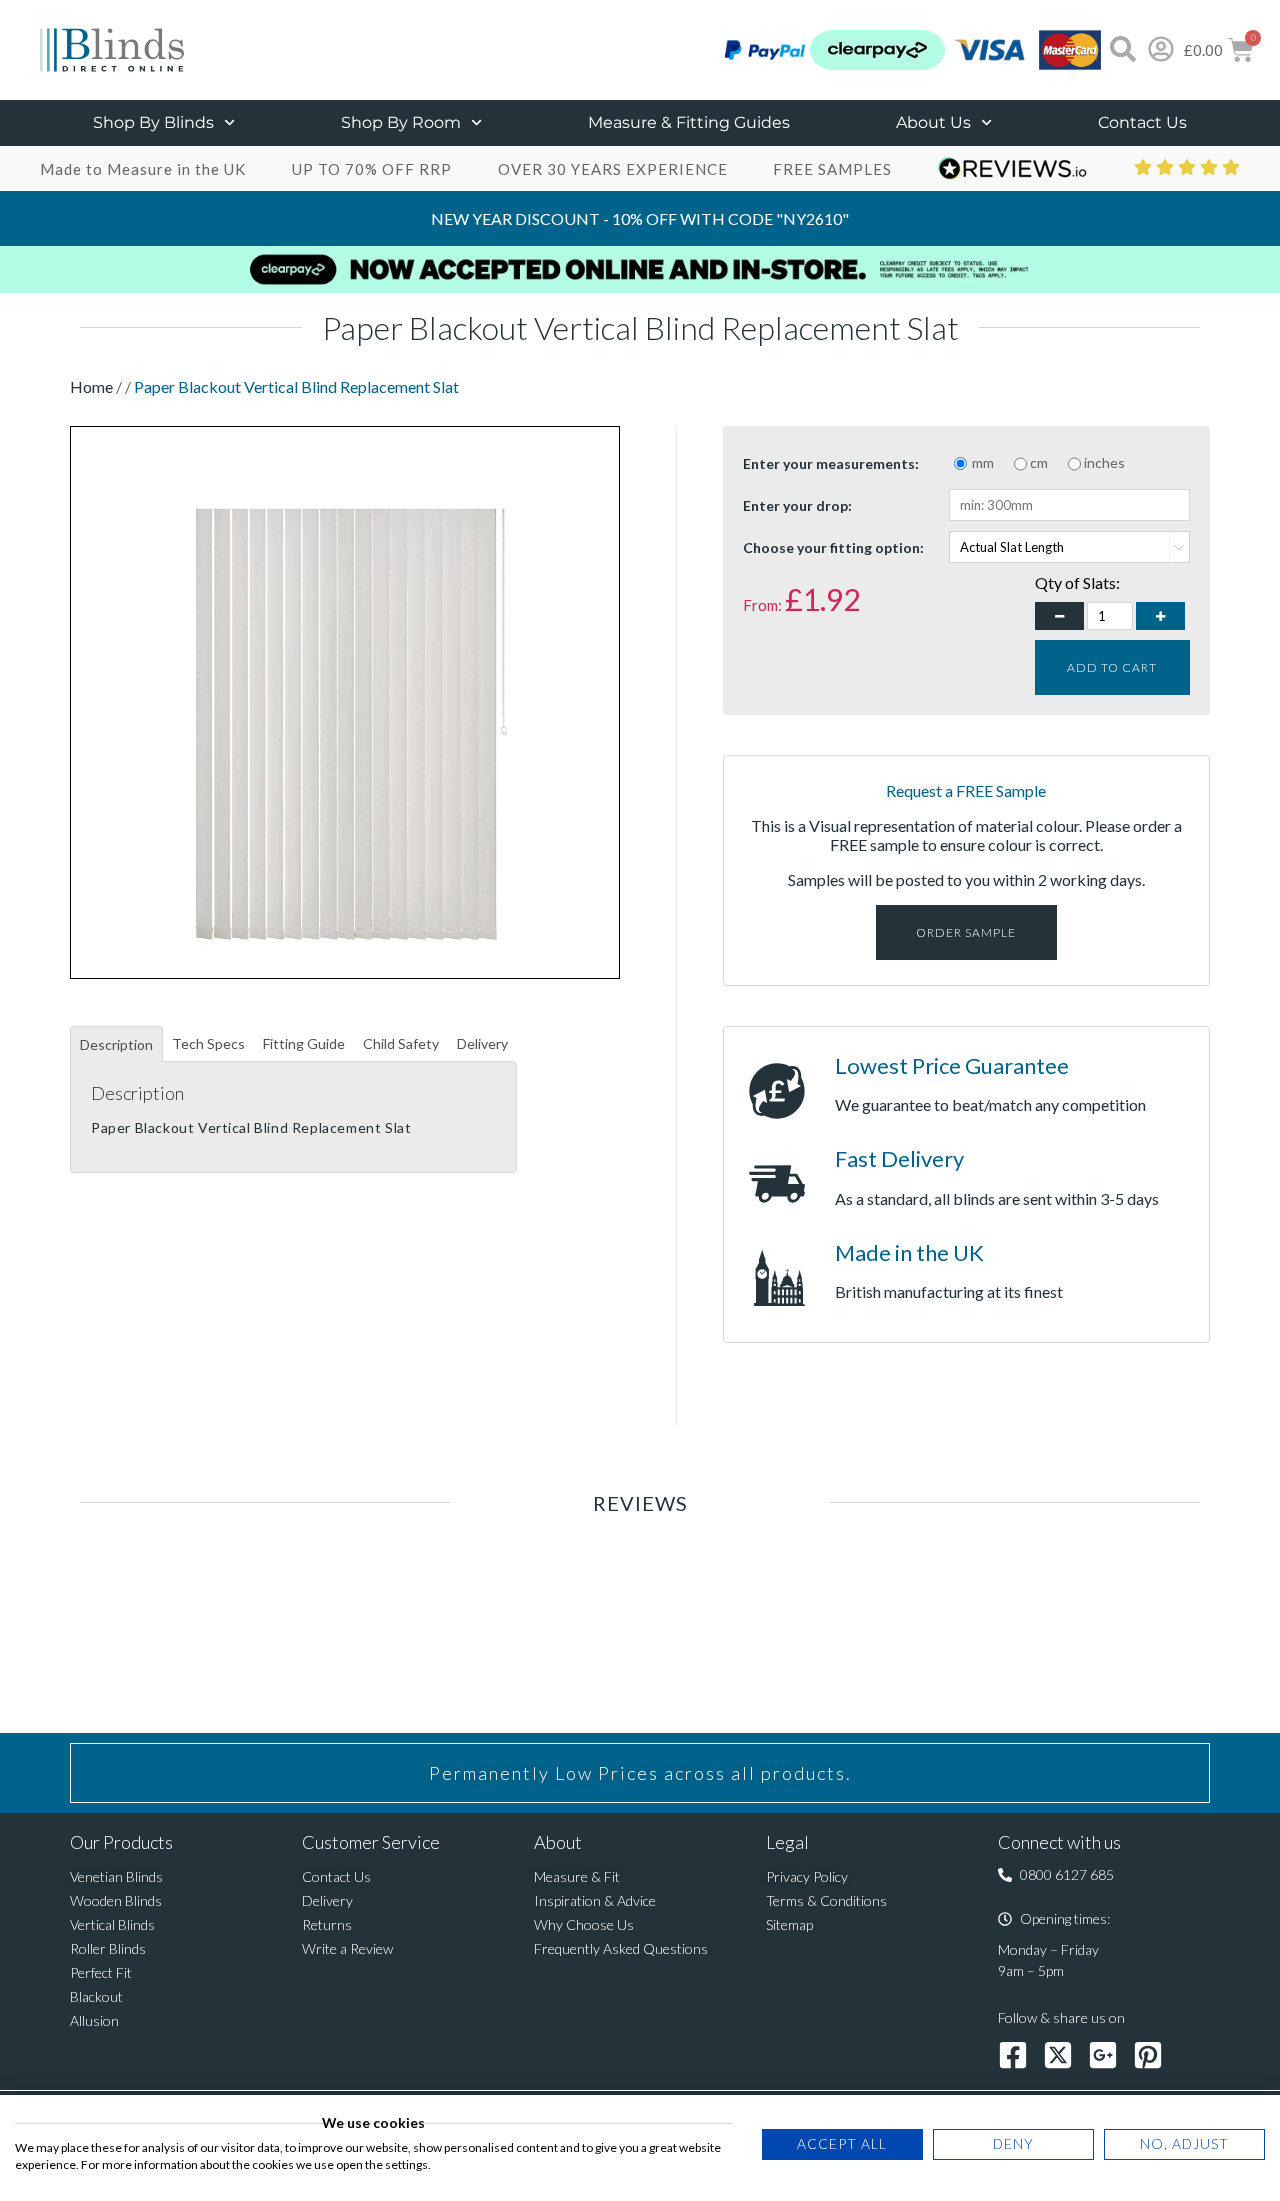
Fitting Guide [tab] (304, 1043)
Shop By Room (401, 122)
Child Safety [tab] (401, 1043)
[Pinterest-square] (1148, 2055)
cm (1039, 462)
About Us (933, 122)
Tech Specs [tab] (208, 1043)
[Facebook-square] (1013, 2055)
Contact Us (1142, 122)
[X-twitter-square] (1058, 2055)
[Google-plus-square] (1103, 2055)
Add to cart (1112, 667)
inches (1104, 462)
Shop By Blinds (153, 122)
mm (983, 462)
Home (93, 386)
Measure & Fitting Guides (689, 122)
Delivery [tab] (482, 1043)
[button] (1056, 1875)
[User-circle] (1161, 49)
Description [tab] (116, 1044)
